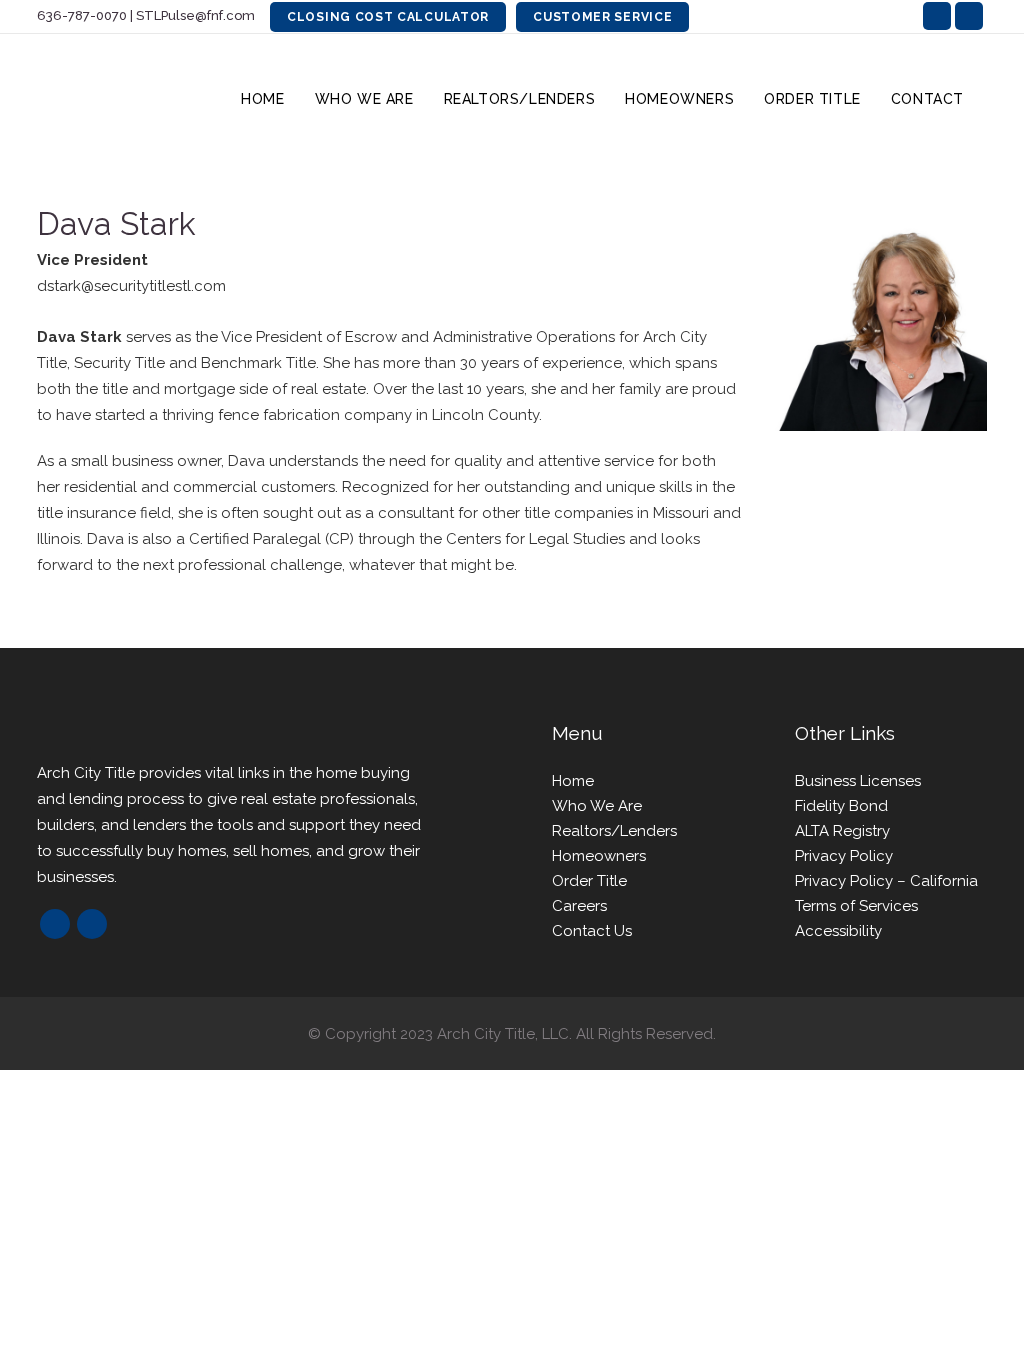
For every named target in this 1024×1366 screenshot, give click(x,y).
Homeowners (599, 856)
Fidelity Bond (841, 806)
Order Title (589, 881)
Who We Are (597, 806)
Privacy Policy (844, 856)
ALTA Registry (842, 831)
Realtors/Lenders (614, 831)
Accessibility (838, 931)
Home (573, 781)
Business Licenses (858, 781)
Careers (579, 906)
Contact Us (592, 931)
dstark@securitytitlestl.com (131, 286)
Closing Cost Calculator (388, 17)
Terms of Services (856, 906)
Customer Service (602, 17)
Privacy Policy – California (886, 881)
